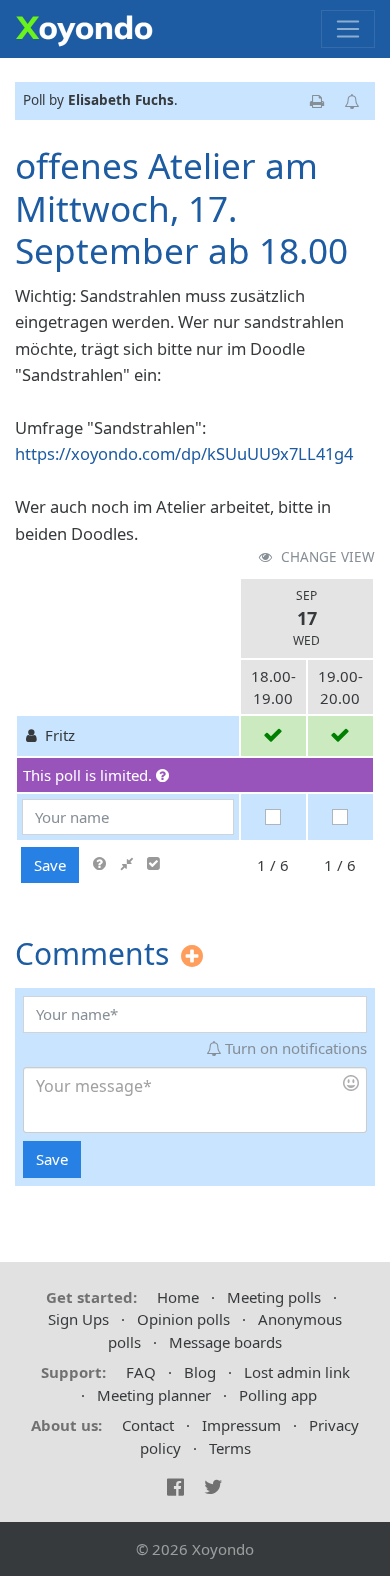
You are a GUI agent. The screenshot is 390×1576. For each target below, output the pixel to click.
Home (178, 1297)
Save (50, 865)
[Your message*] (194, 1100)
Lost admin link (297, 1372)
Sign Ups (78, 1319)
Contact (148, 1425)
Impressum (241, 1425)
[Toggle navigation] (348, 29)
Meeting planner (154, 1395)
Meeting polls (274, 1297)
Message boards (225, 1342)
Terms (230, 1448)
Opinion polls (183, 1319)
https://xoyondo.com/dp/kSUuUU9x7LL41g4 (184, 453)
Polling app (278, 1395)
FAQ (141, 1372)
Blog (200, 1372)
